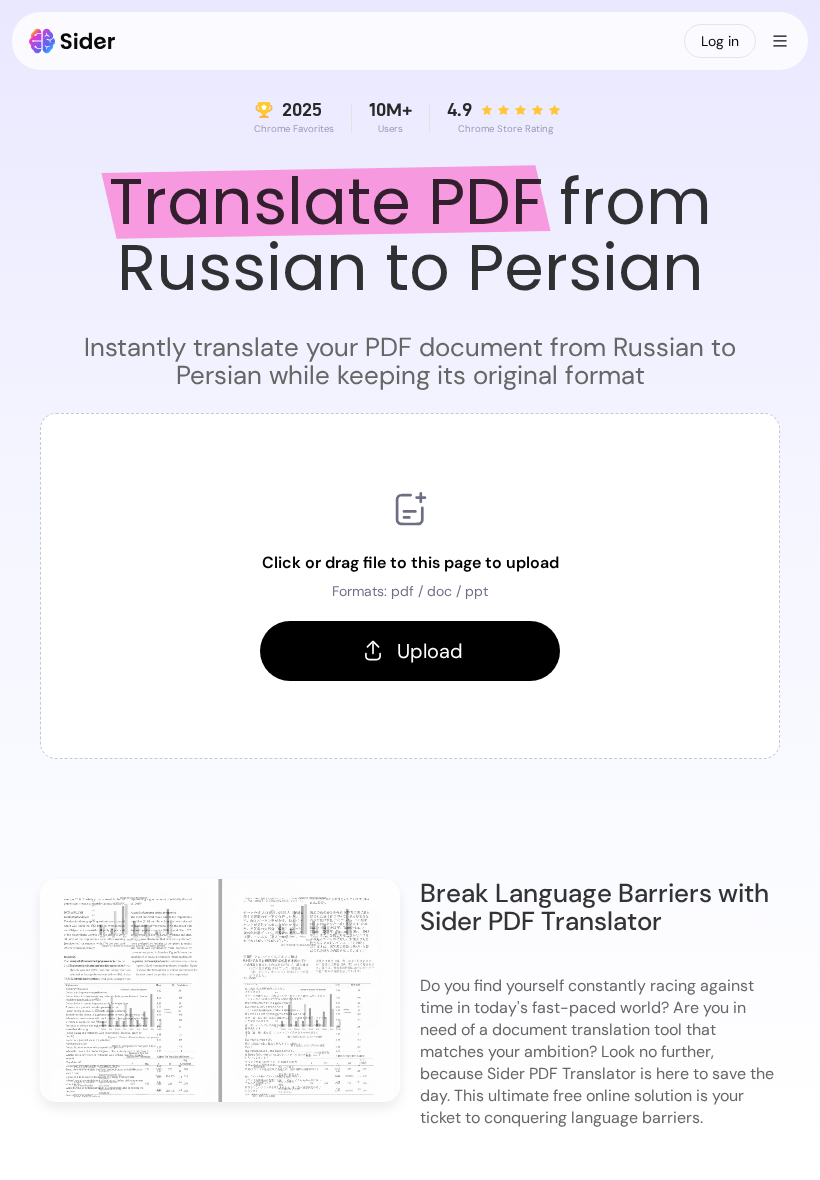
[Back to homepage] (72, 41)
